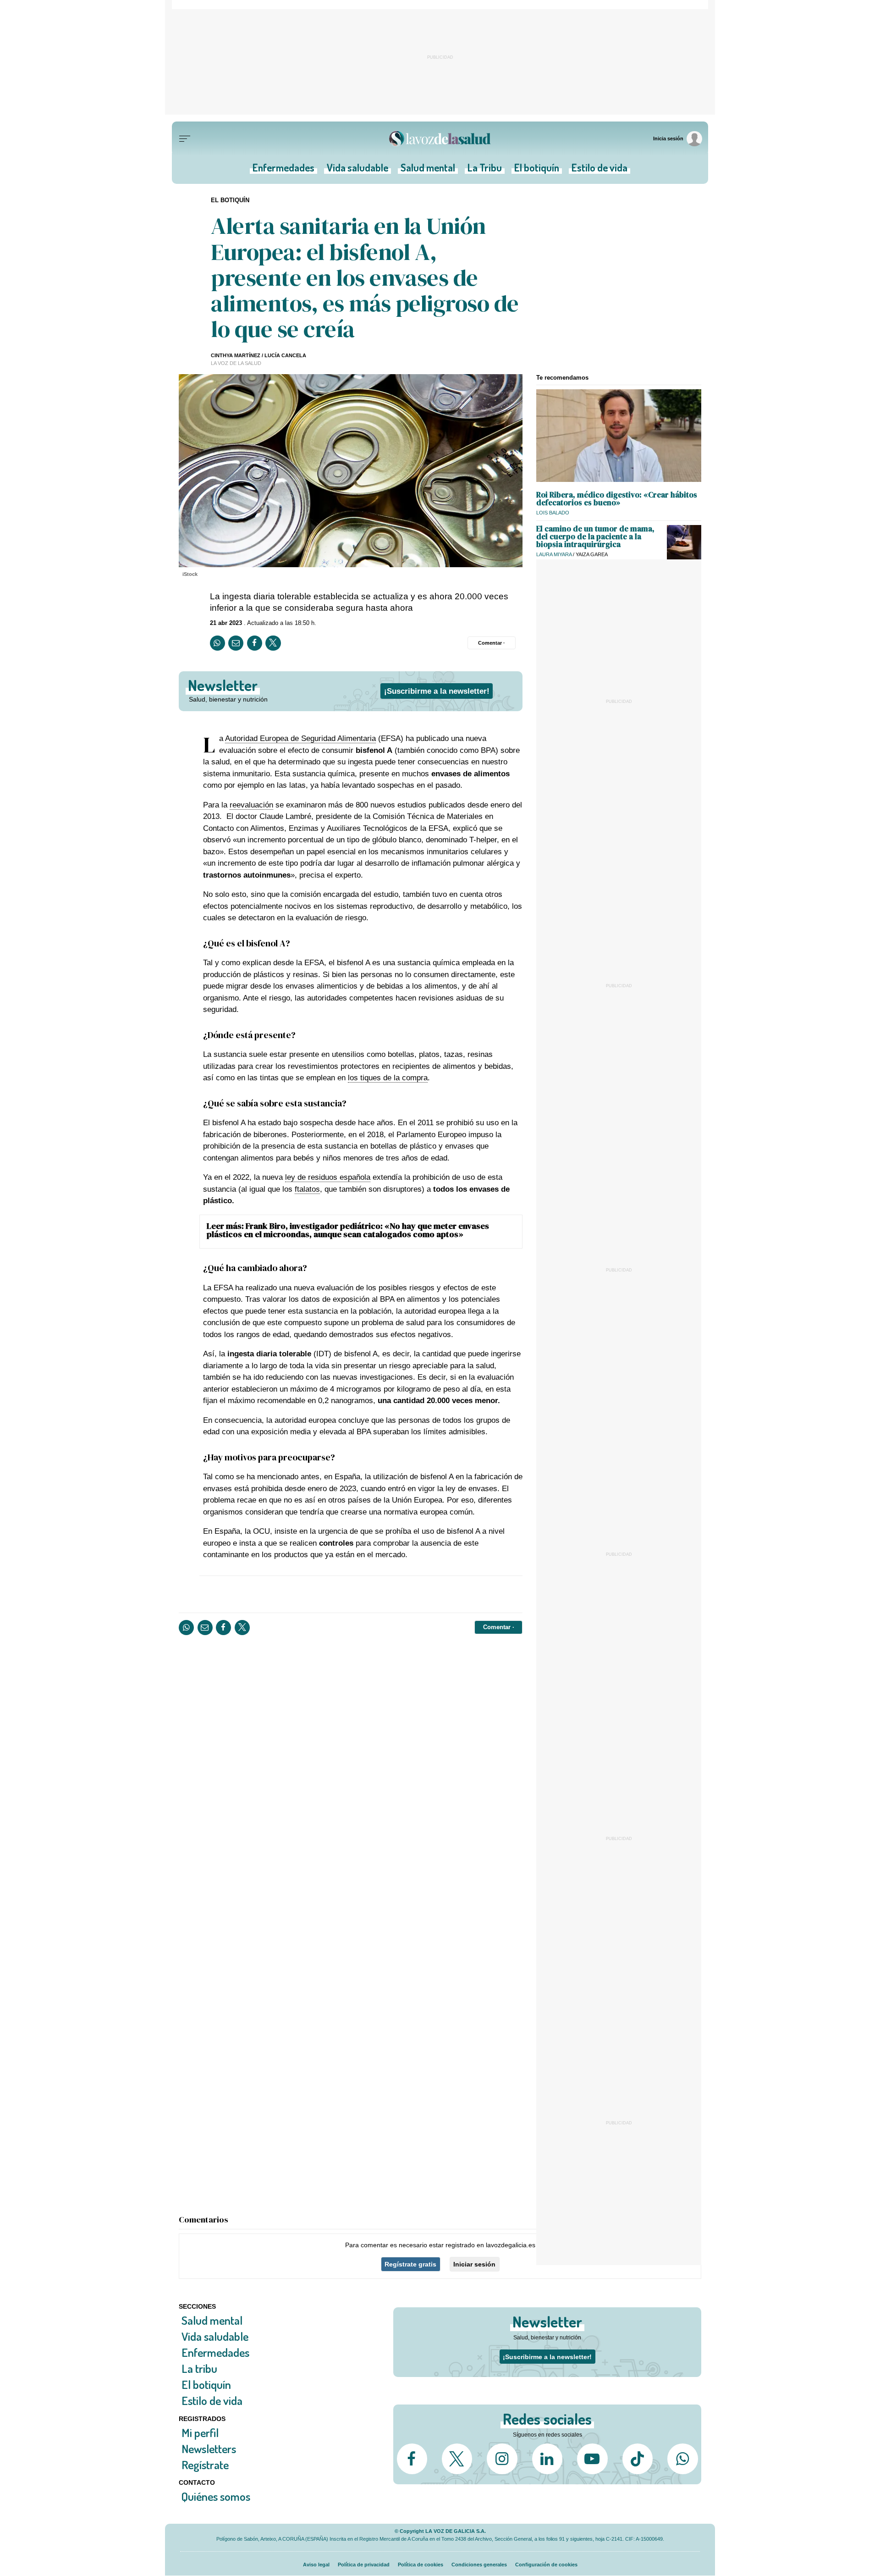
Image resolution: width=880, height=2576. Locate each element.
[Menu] (185, 139)
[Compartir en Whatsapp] (217, 643)
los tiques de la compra (388, 1078)
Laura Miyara (554, 554)
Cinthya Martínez (236, 355)
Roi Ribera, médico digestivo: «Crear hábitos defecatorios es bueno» (617, 499)
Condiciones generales (479, 2565)
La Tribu (485, 170)
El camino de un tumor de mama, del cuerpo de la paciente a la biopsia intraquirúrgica (595, 536)
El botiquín (537, 170)
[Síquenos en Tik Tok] (638, 2459)
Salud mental (428, 170)
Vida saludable (357, 170)
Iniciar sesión (474, 2264)
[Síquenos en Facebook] (412, 2459)
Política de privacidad (364, 2565)
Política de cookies (421, 2565)
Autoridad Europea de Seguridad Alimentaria (300, 738)
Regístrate (205, 2464)
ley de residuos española (328, 1177)
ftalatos (307, 1189)
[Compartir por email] (236, 643)
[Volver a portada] (440, 139)
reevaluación (251, 805)
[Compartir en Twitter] (273, 643)
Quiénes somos (216, 2496)
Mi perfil (200, 2432)
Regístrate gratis (410, 2264)
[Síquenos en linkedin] (547, 2459)
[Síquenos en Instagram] (502, 2459)
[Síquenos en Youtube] (592, 2459)
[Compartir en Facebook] (255, 643)
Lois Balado (553, 513)
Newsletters (209, 2448)
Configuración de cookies (546, 2565)
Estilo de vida (599, 170)
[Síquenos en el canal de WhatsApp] (682, 2459)
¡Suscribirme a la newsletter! (437, 691)
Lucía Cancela (285, 355)
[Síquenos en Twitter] (457, 2459)
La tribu (199, 2369)
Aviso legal (316, 2565)
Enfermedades (283, 170)
